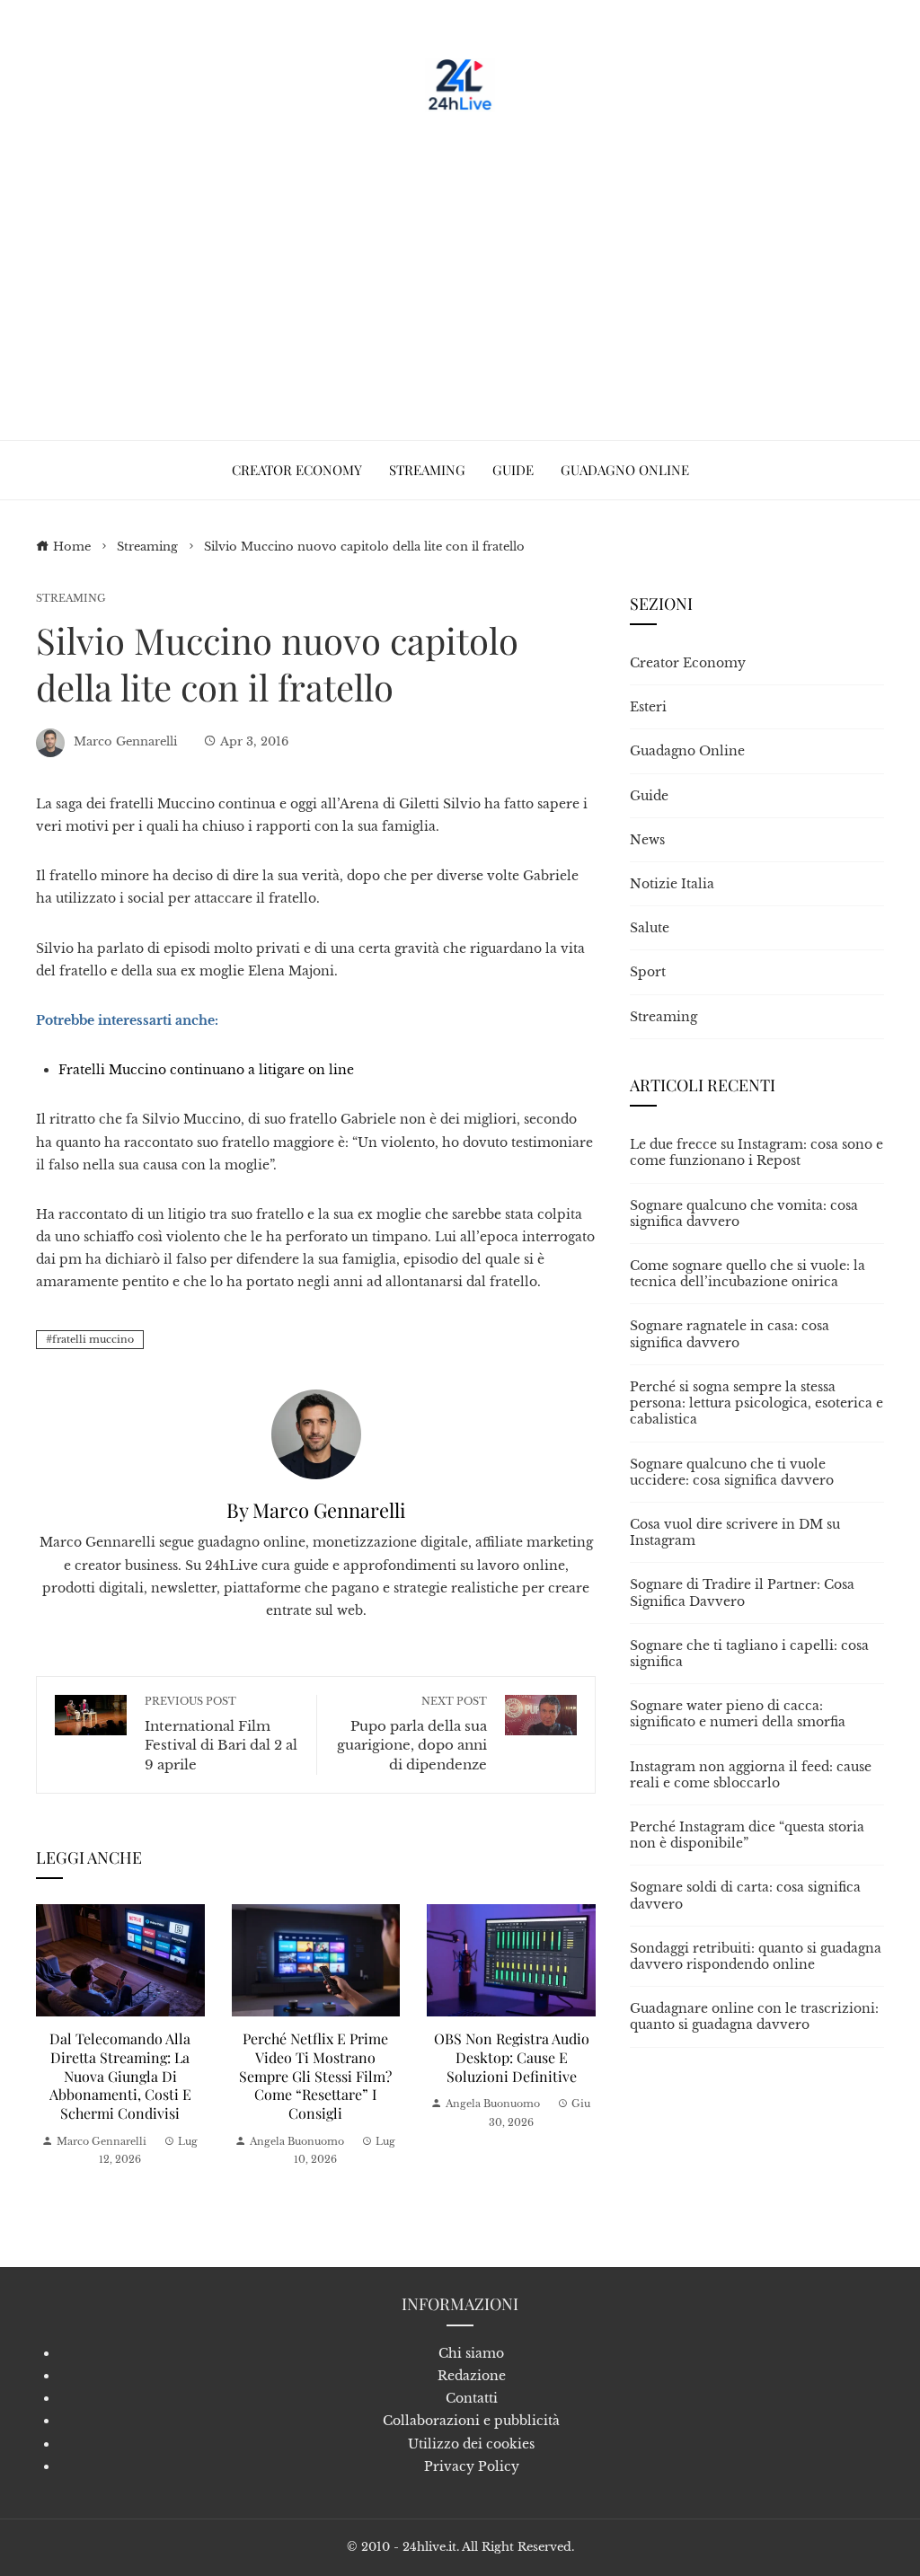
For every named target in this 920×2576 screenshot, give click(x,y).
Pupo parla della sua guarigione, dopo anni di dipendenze (412, 1734)
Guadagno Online (687, 751)
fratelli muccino (93, 1339)
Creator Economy (688, 663)
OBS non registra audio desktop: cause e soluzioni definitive (512, 2057)
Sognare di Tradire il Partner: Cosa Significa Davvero (742, 1592)
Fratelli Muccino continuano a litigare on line (206, 1070)
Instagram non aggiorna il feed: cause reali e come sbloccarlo (751, 1775)
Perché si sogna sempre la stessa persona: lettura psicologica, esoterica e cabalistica (756, 1403)
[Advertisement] (460, 269)
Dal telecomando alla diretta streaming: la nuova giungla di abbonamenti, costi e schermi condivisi (120, 2076)
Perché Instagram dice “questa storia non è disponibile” (747, 1835)
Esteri (648, 707)
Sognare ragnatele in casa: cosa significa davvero (730, 1334)
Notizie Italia (672, 884)
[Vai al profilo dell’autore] (316, 1434)
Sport (648, 972)
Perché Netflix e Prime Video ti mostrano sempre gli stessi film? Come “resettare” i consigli (315, 2076)
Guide (649, 796)
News (647, 840)
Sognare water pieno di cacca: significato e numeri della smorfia (738, 1714)
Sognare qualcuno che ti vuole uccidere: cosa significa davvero (732, 1472)
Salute (650, 928)
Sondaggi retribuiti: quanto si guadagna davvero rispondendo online (756, 1956)
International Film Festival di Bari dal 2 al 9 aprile (221, 1734)
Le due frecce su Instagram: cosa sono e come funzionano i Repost (756, 1152)
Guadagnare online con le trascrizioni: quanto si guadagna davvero (754, 2016)
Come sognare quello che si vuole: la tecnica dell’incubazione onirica (747, 1274)
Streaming (71, 599)
